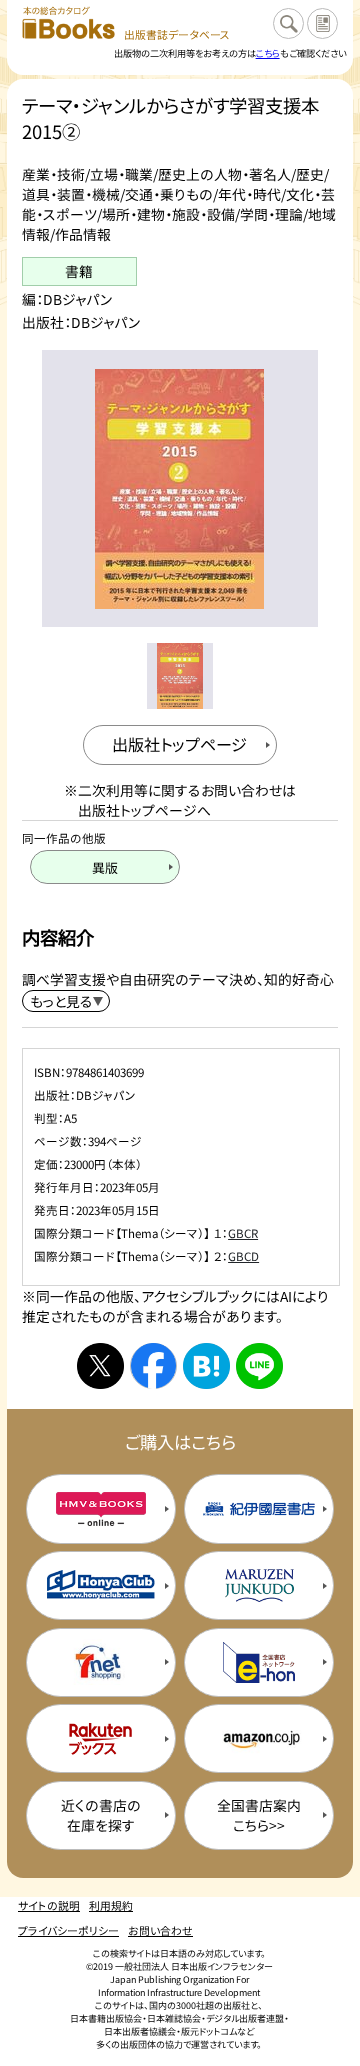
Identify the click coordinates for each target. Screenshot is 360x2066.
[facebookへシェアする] (153, 1366)
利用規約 (111, 1905)
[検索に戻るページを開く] (288, 23)
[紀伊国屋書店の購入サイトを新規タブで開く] (259, 1508)
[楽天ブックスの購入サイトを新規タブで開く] (101, 1738)
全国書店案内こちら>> (259, 1815)
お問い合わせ (160, 1930)
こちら (268, 53)
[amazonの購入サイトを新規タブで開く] (259, 1738)
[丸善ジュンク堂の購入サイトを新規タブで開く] (259, 1585)
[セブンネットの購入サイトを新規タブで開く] (101, 1662)
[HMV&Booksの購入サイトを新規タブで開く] (101, 1508)
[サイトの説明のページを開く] (322, 23)
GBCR (243, 1233)
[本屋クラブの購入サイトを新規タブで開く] (101, 1585)
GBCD (243, 1256)
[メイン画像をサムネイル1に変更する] (180, 676)
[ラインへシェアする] (259, 1366)
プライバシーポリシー (68, 1930)
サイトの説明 (49, 1905)
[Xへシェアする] (100, 1366)
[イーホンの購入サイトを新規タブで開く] (259, 1662)
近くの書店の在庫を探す (101, 1815)
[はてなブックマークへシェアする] (206, 1366)
